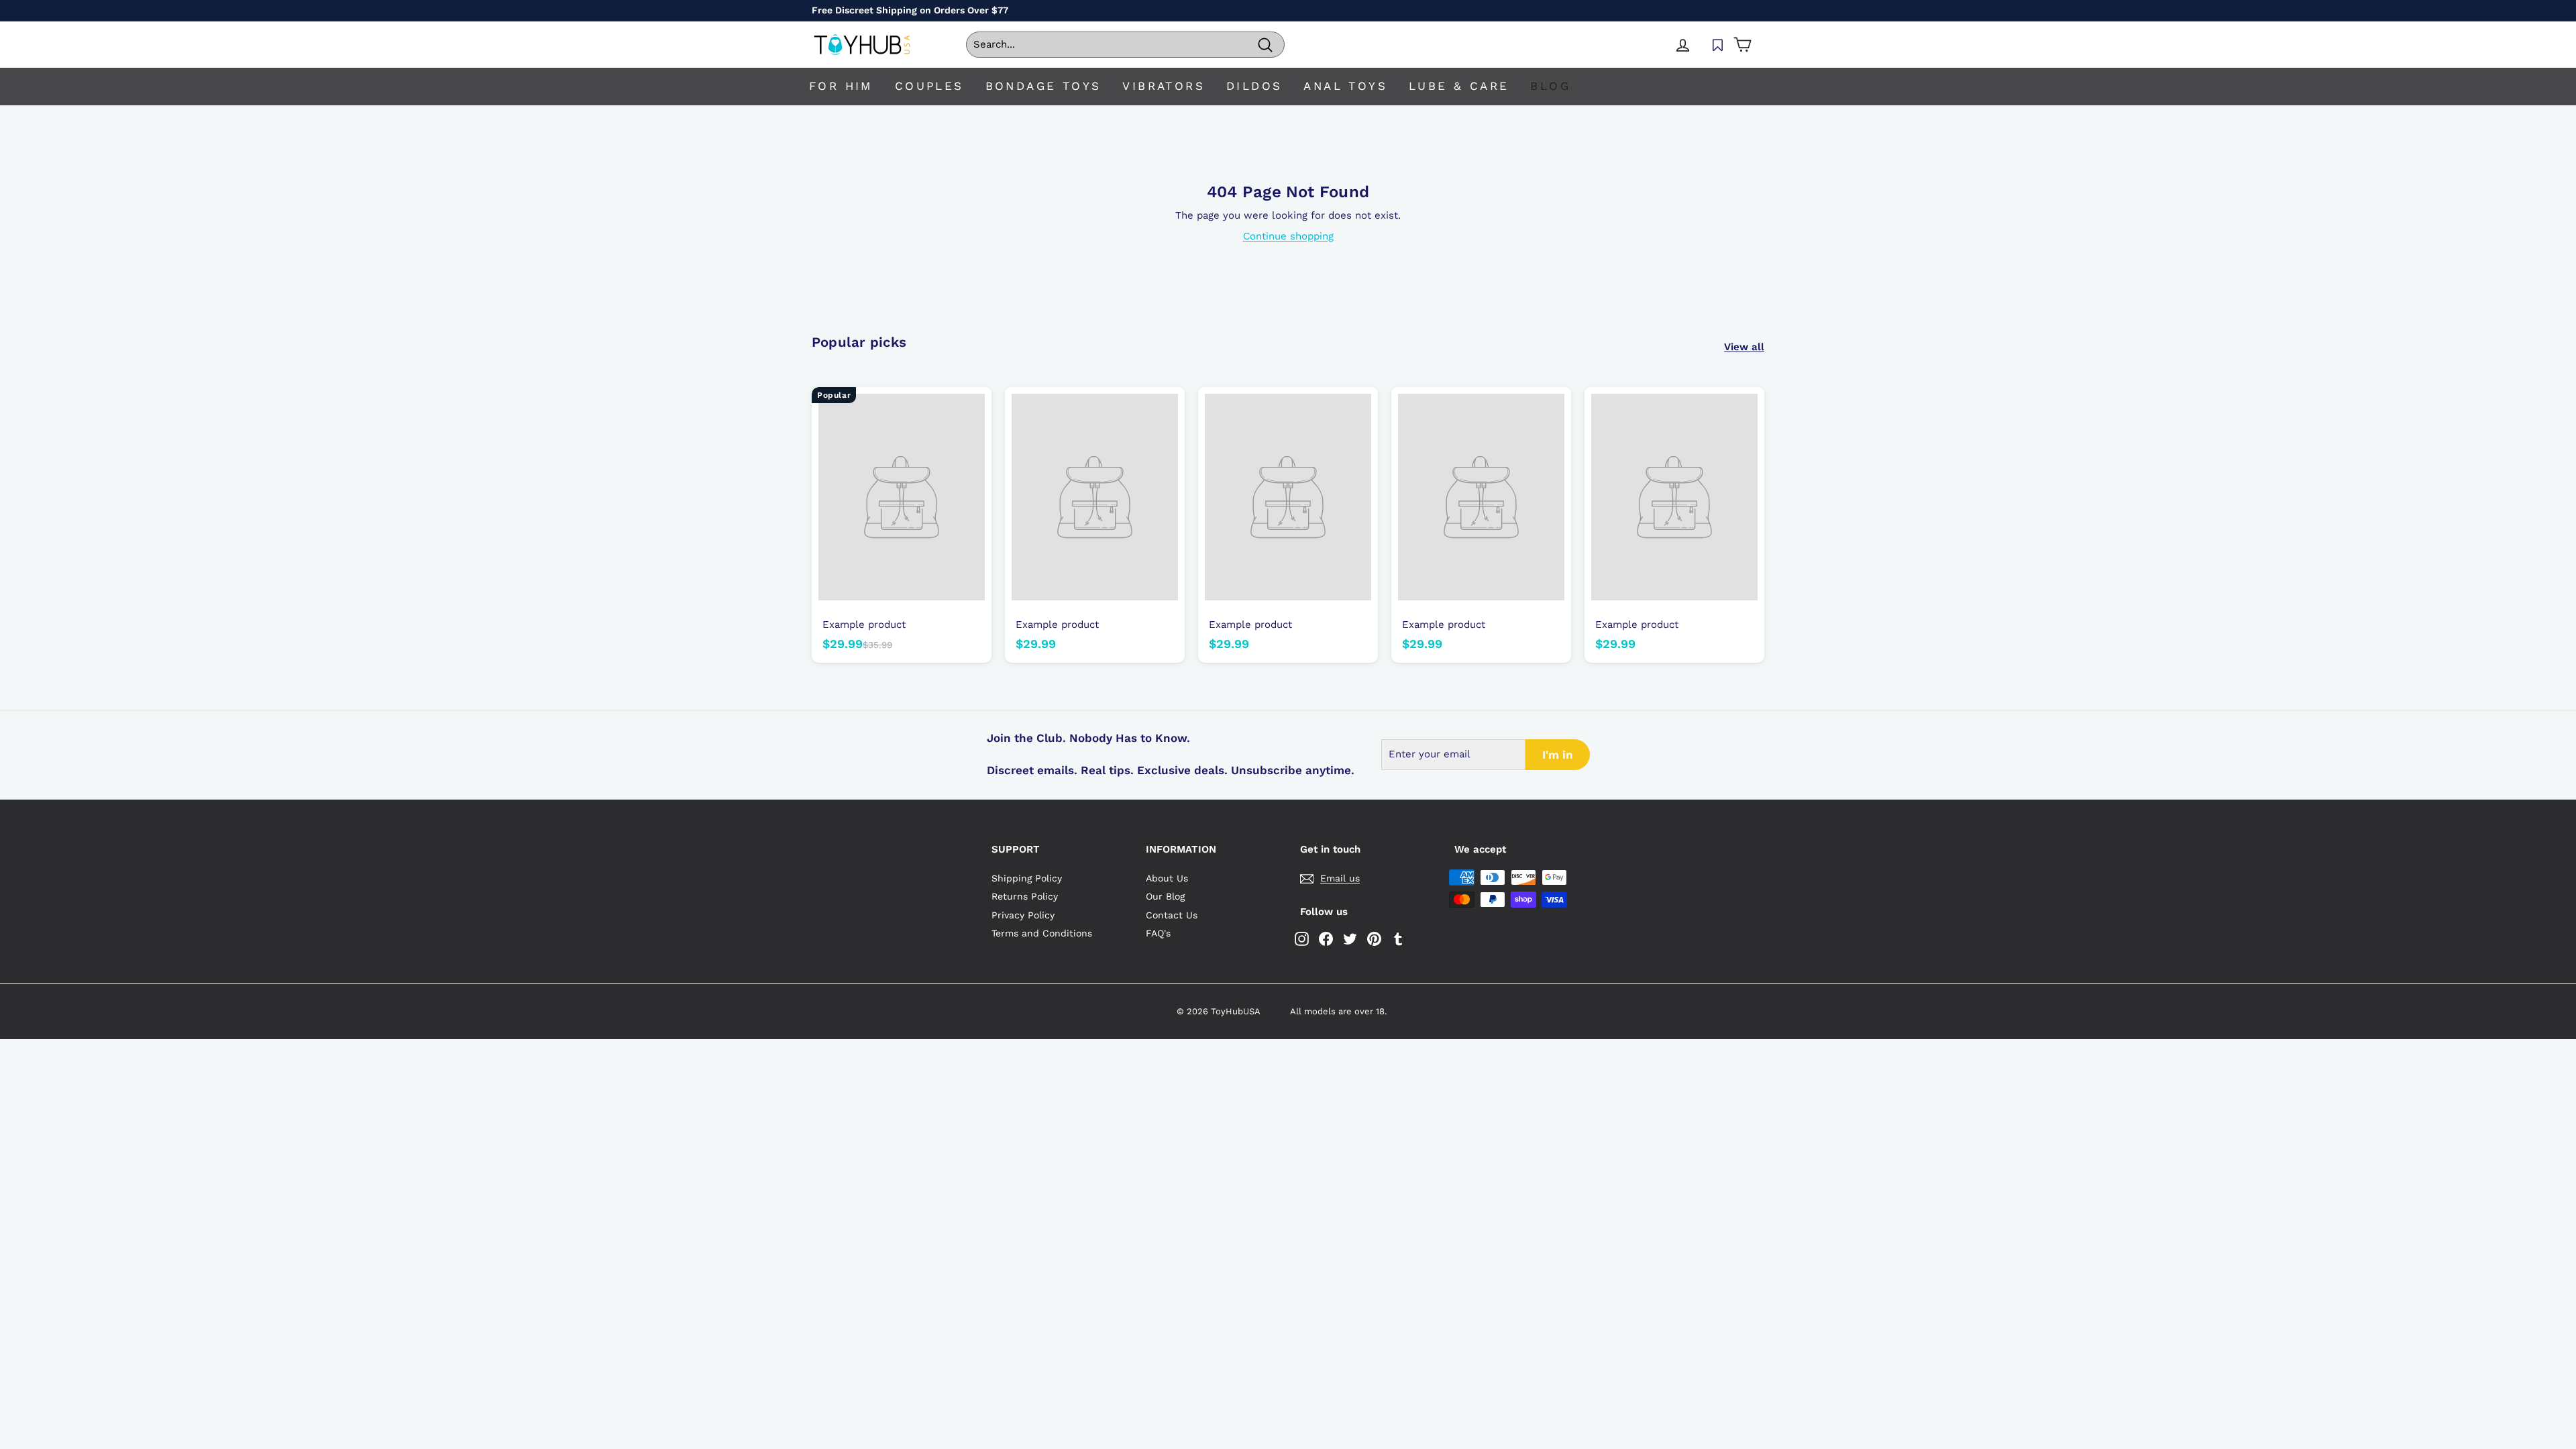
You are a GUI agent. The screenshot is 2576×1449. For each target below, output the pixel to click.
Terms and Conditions (1042, 933)
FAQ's (1158, 933)
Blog (1550, 86)
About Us (1167, 878)
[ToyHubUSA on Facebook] (1326, 939)
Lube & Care (1459, 86)
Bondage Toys (1043, 86)
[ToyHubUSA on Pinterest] (1374, 939)
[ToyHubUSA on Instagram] (1302, 939)
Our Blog (1165, 896)
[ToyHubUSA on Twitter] (1350, 939)
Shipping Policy (1027, 878)
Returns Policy (1025, 896)
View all (1744, 347)
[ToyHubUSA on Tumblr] (1398, 939)
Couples (929, 86)
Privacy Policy (1023, 915)
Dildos (1254, 86)
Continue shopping (1288, 236)
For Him (841, 86)
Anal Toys (1345, 86)
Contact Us (1172, 915)
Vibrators (1164, 86)
